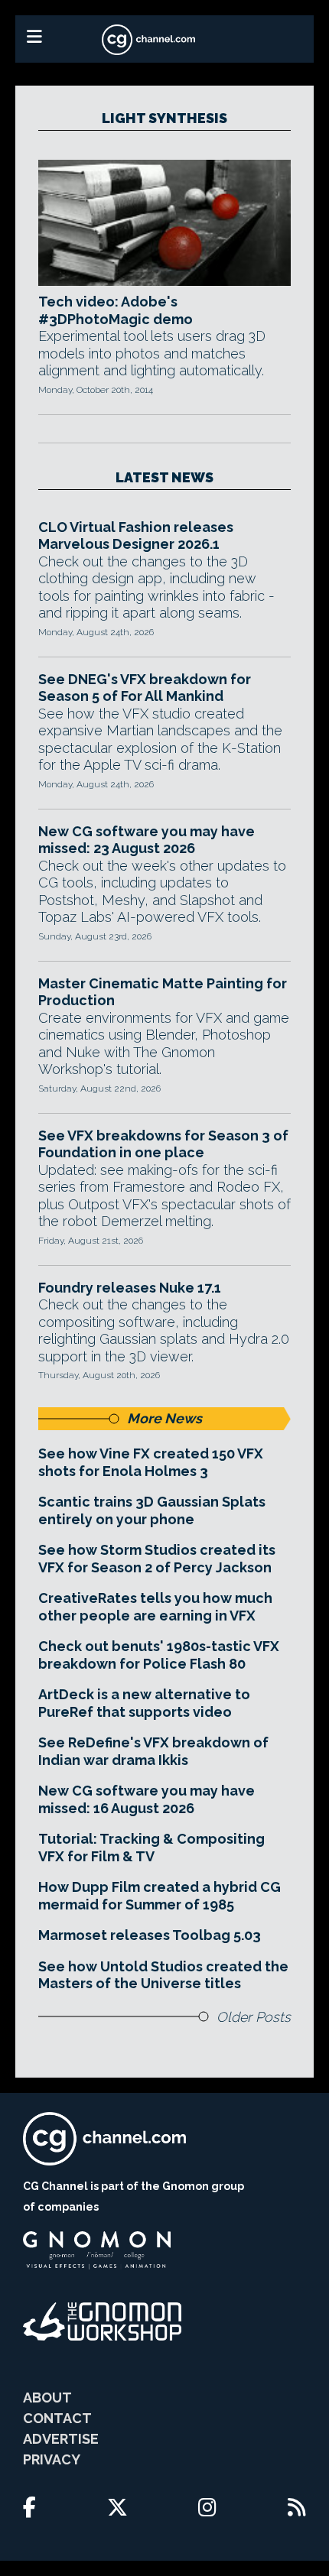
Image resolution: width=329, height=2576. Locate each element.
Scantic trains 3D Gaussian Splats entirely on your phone (152, 1510)
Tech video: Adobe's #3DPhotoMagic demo (116, 310)
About (47, 2398)
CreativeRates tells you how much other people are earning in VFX (155, 1607)
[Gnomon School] (97, 2250)
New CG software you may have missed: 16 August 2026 (147, 1799)
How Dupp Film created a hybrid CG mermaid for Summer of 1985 (160, 1896)
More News (164, 1418)
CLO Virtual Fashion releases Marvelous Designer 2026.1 (136, 536)
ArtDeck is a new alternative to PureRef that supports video (144, 1703)
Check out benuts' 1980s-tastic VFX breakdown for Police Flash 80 (159, 1655)
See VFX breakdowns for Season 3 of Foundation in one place (163, 1144)
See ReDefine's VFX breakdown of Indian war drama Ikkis (153, 1751)
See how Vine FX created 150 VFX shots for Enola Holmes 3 (151, 1462)
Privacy (52, 2459)
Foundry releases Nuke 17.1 (130, 1288)
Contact (57, 2418)
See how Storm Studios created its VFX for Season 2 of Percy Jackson (157, 1559)
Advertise (61, 2439)
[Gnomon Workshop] (103, 2321)
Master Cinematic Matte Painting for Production (163, 992)
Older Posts (254, 2017)
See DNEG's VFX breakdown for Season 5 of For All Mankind (145, 688)
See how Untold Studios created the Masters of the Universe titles (163, 1975)
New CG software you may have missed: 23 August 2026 (147, 840)
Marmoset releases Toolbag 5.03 (150, 1935)
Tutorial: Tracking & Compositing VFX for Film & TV (151, 1848)
